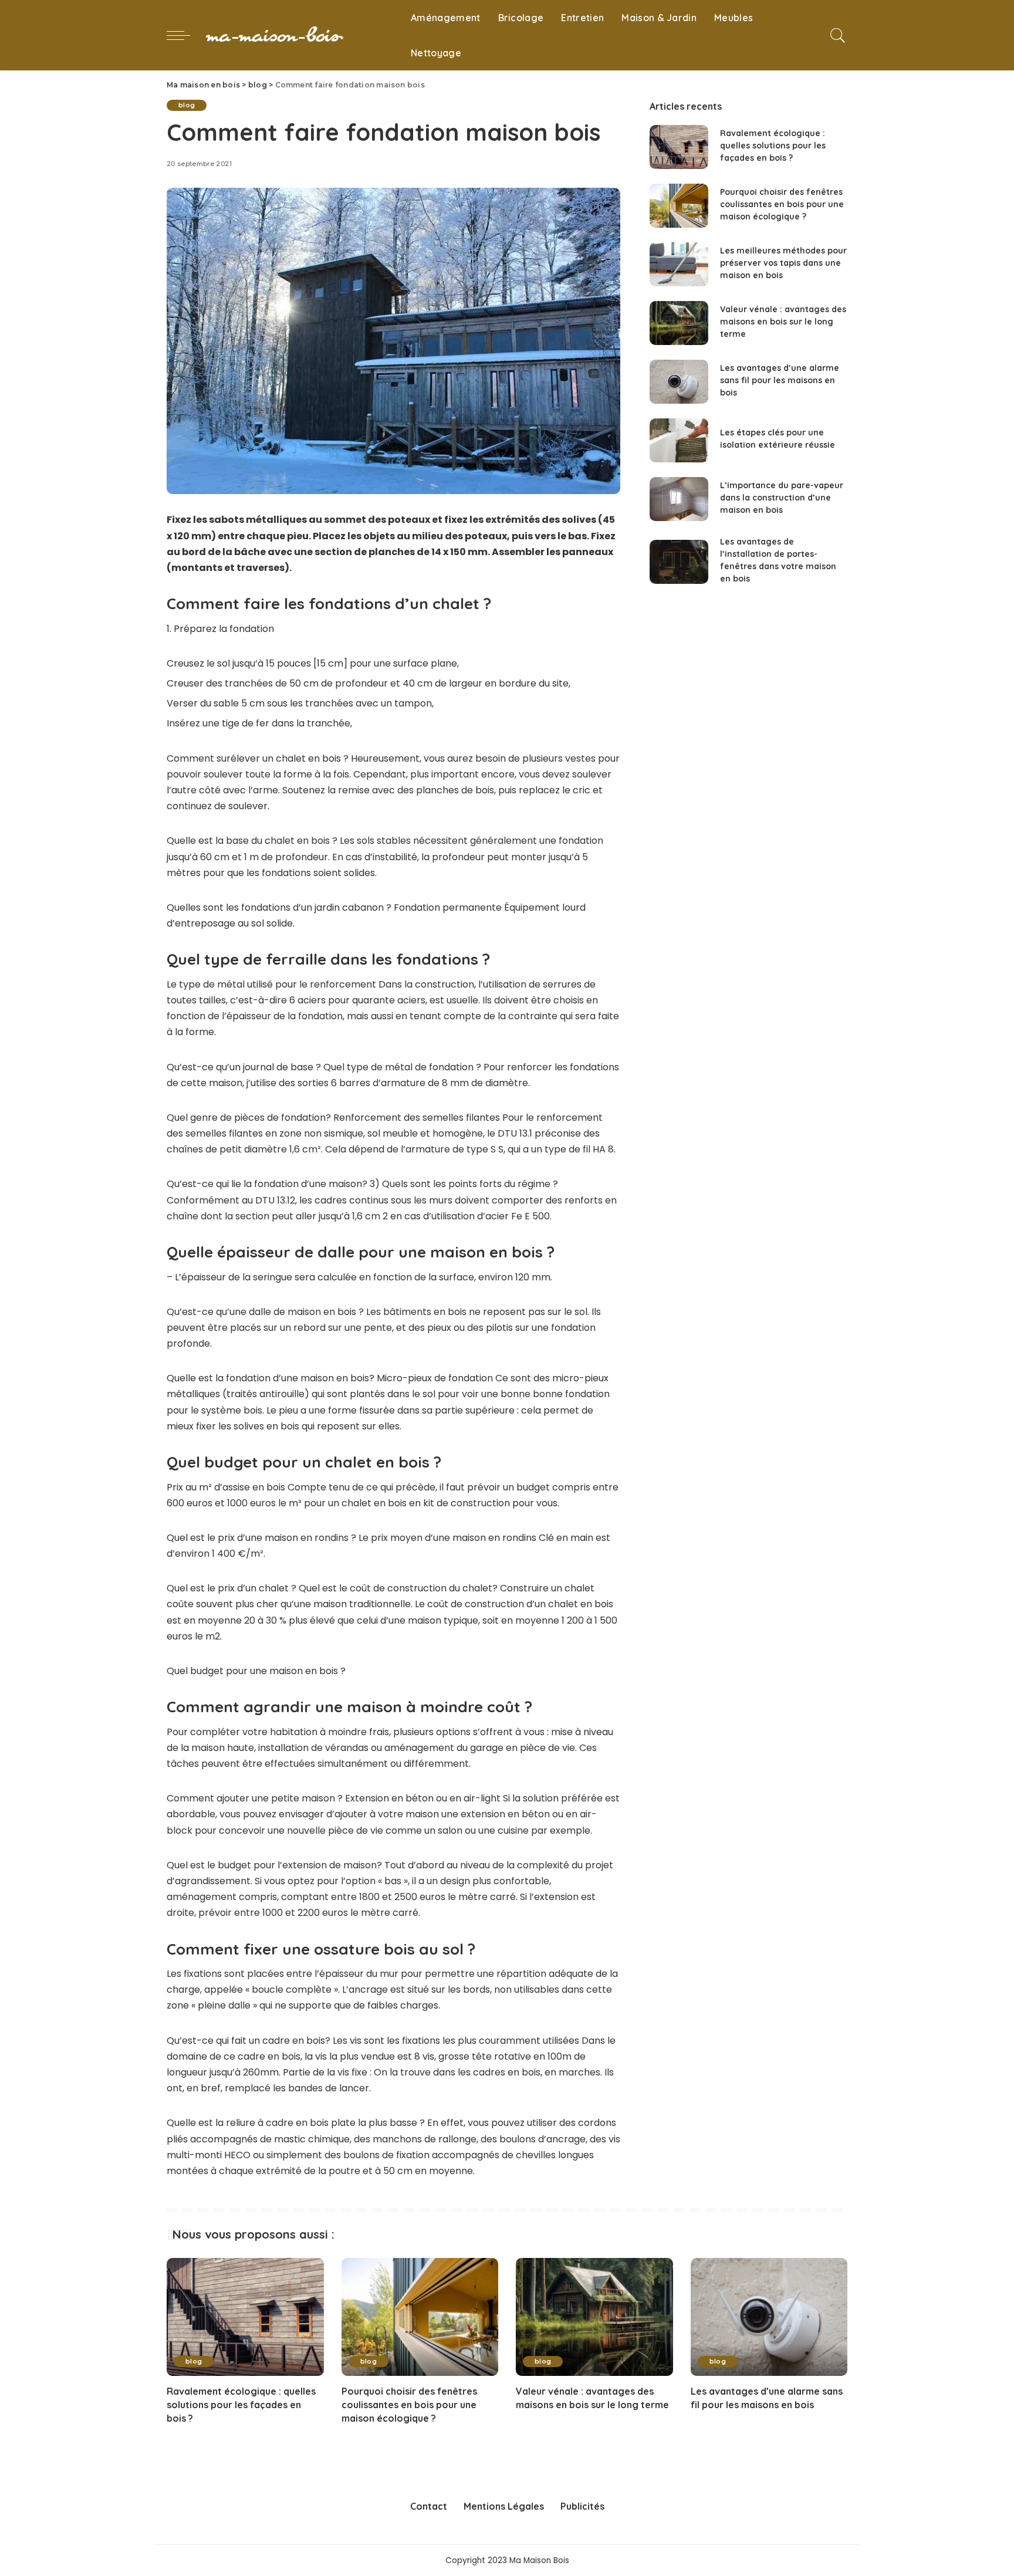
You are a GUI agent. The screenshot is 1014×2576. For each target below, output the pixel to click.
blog (187, 105)
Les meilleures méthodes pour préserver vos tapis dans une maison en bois (783, 263)
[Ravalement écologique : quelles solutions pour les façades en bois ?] (679, 147)
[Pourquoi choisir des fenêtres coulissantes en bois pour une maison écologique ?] (679, 206)
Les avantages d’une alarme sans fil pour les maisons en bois (780, 380)
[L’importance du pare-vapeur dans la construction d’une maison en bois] (679, 499)
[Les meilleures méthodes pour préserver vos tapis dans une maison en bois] (679, 264)
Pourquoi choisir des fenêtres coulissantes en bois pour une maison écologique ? (782, 204)
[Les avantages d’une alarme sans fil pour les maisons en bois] (679, 382)
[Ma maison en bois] (298, 35)
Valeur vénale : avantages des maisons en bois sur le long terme (783, 322)
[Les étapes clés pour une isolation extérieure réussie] (679, 440)
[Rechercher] (838, 35)
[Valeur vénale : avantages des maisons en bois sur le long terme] (679, 323)
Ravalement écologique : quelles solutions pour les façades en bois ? (773, 146)
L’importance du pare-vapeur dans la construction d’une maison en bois (782, 498)
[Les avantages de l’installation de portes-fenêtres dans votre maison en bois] (679, 562)
